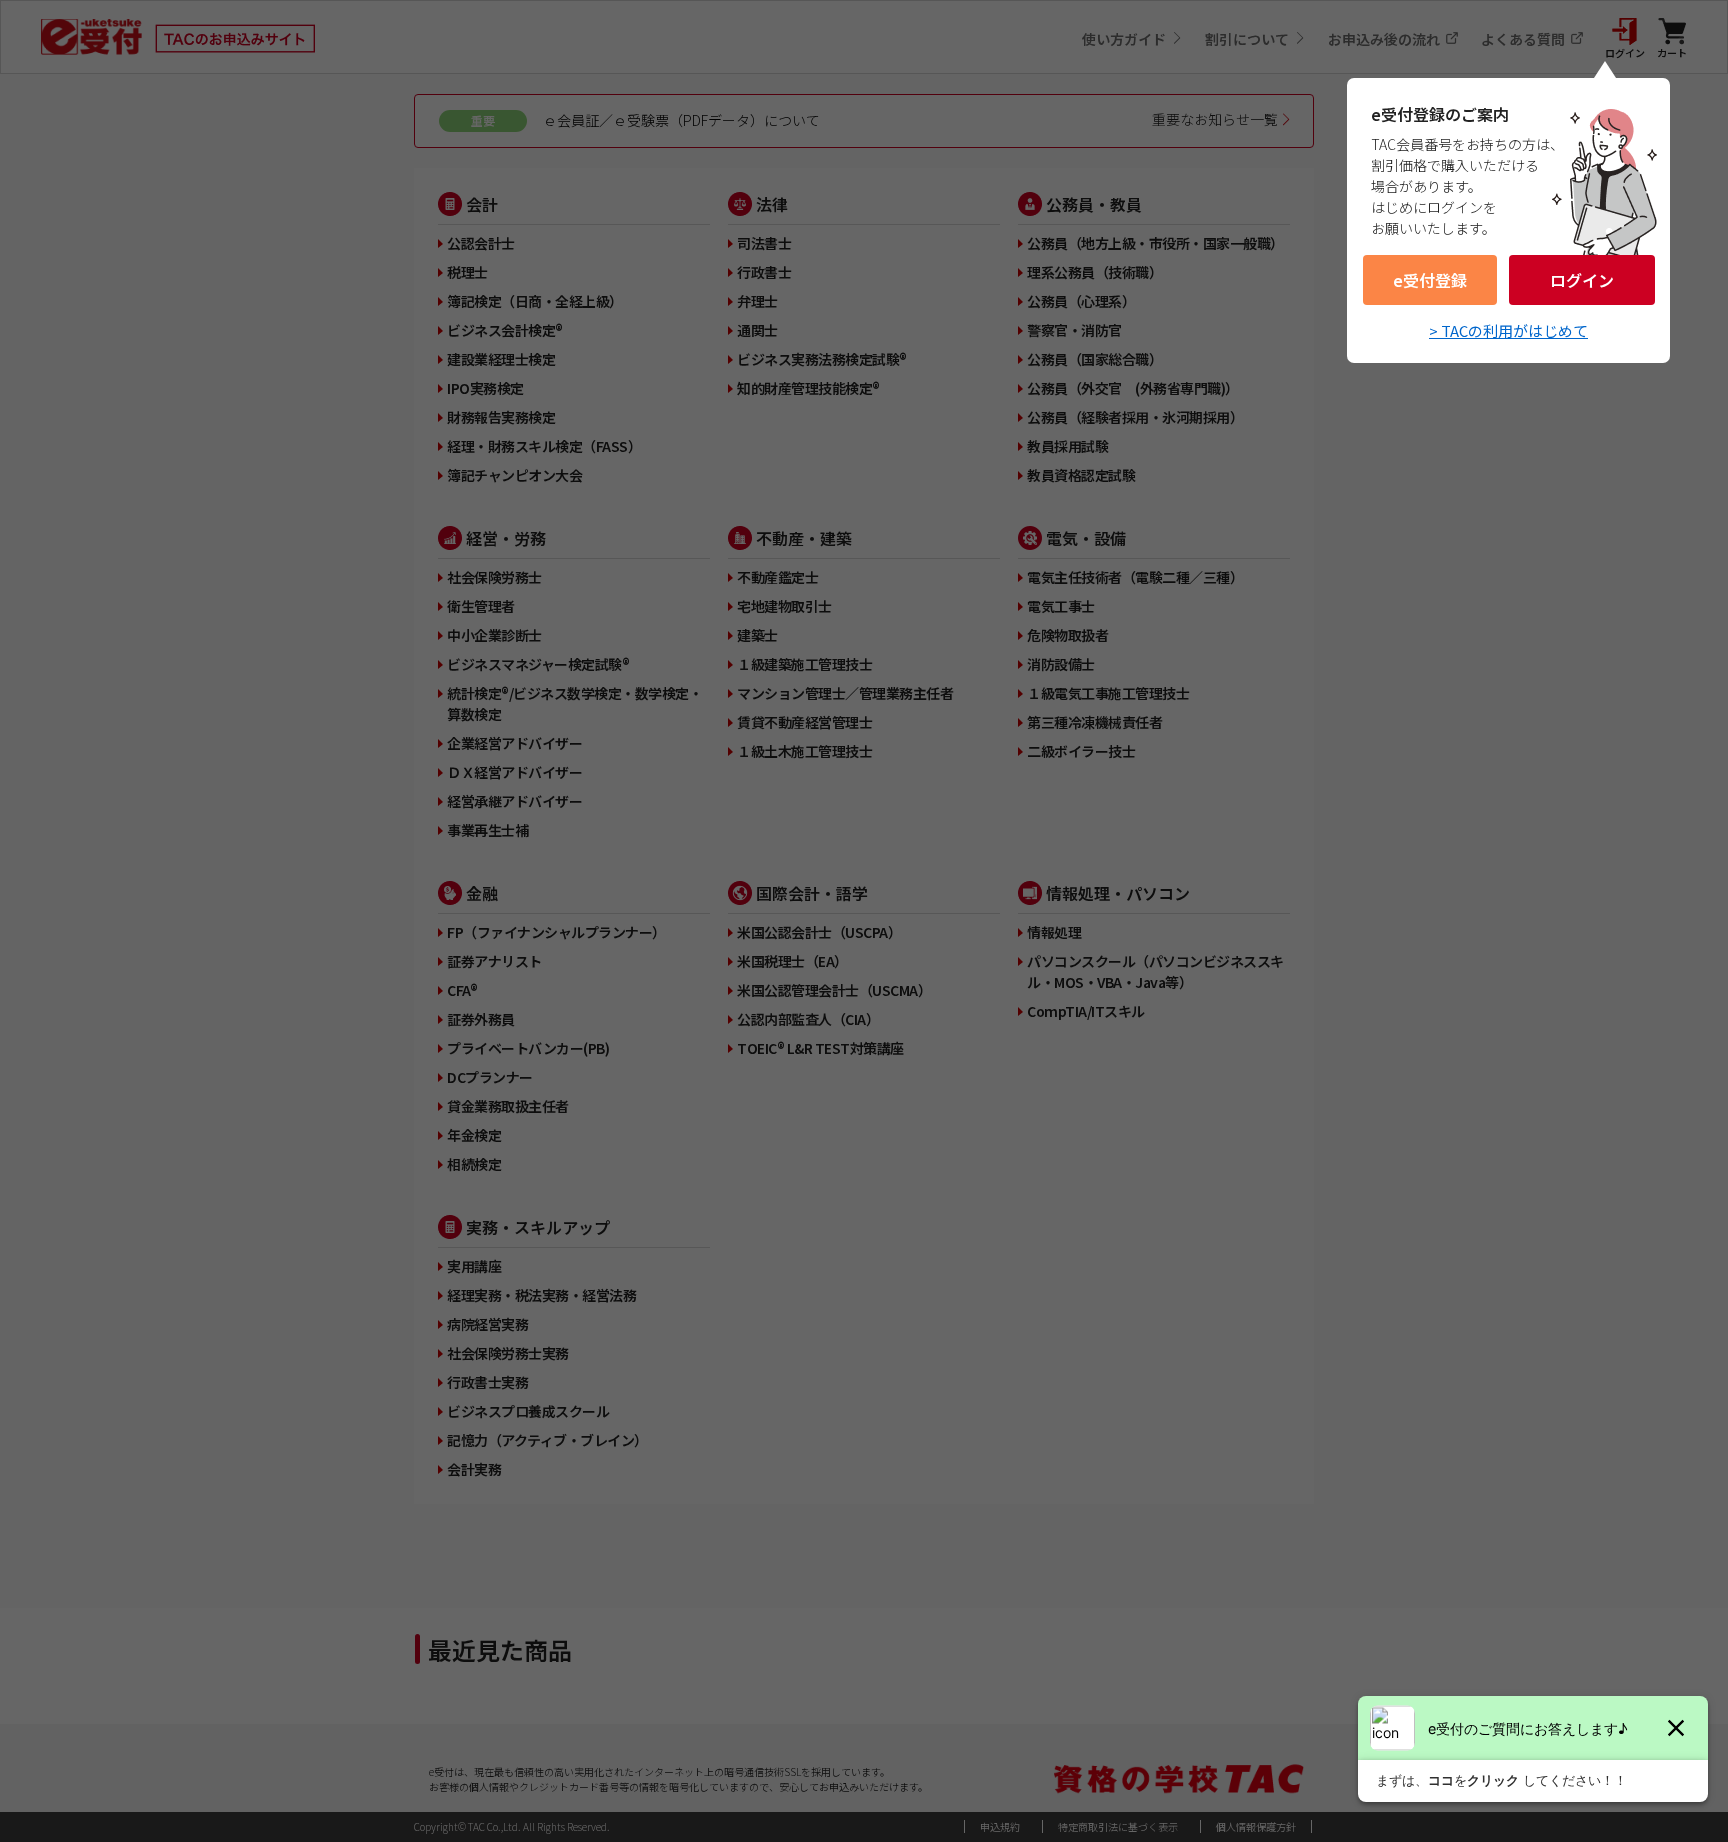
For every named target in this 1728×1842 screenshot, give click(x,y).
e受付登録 (1430, 280)
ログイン (1582, 280)
